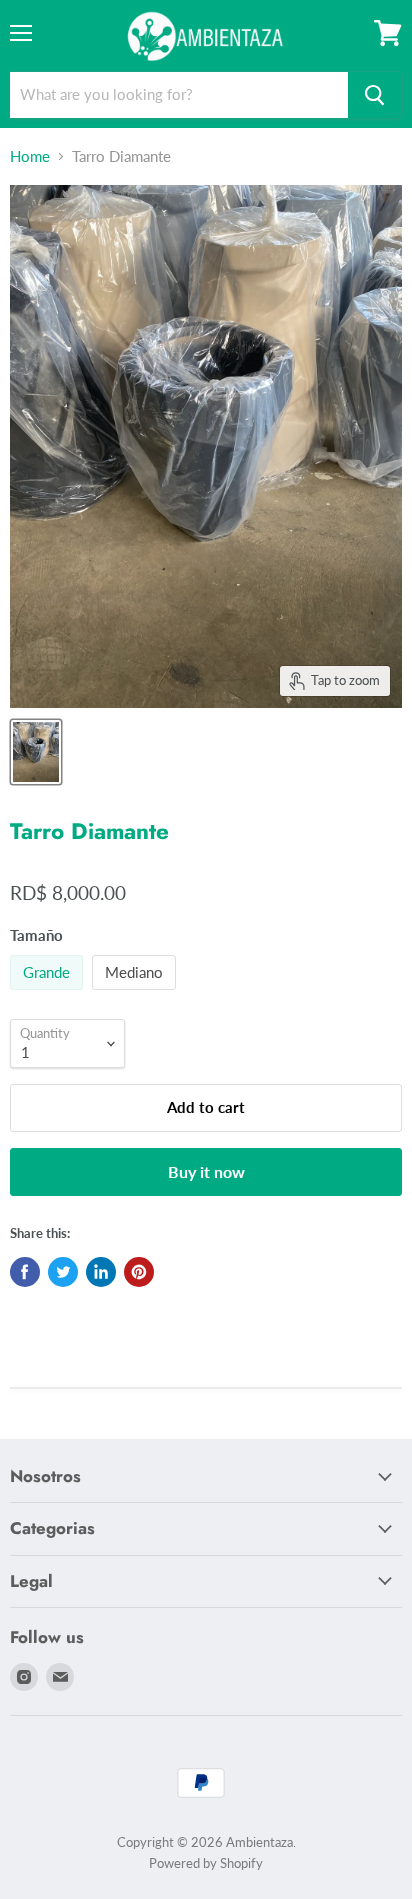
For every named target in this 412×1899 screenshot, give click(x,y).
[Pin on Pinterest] (139, 1272)
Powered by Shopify (206, 1863)
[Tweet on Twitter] (63, 1272)
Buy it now (206, 1171)
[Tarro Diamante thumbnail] (36, 752)
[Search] (375, 95)
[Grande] (49, 994)
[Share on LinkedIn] (101, 1272)
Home (30, 156)
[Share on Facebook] (25, 1272)
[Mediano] (136, 994)
